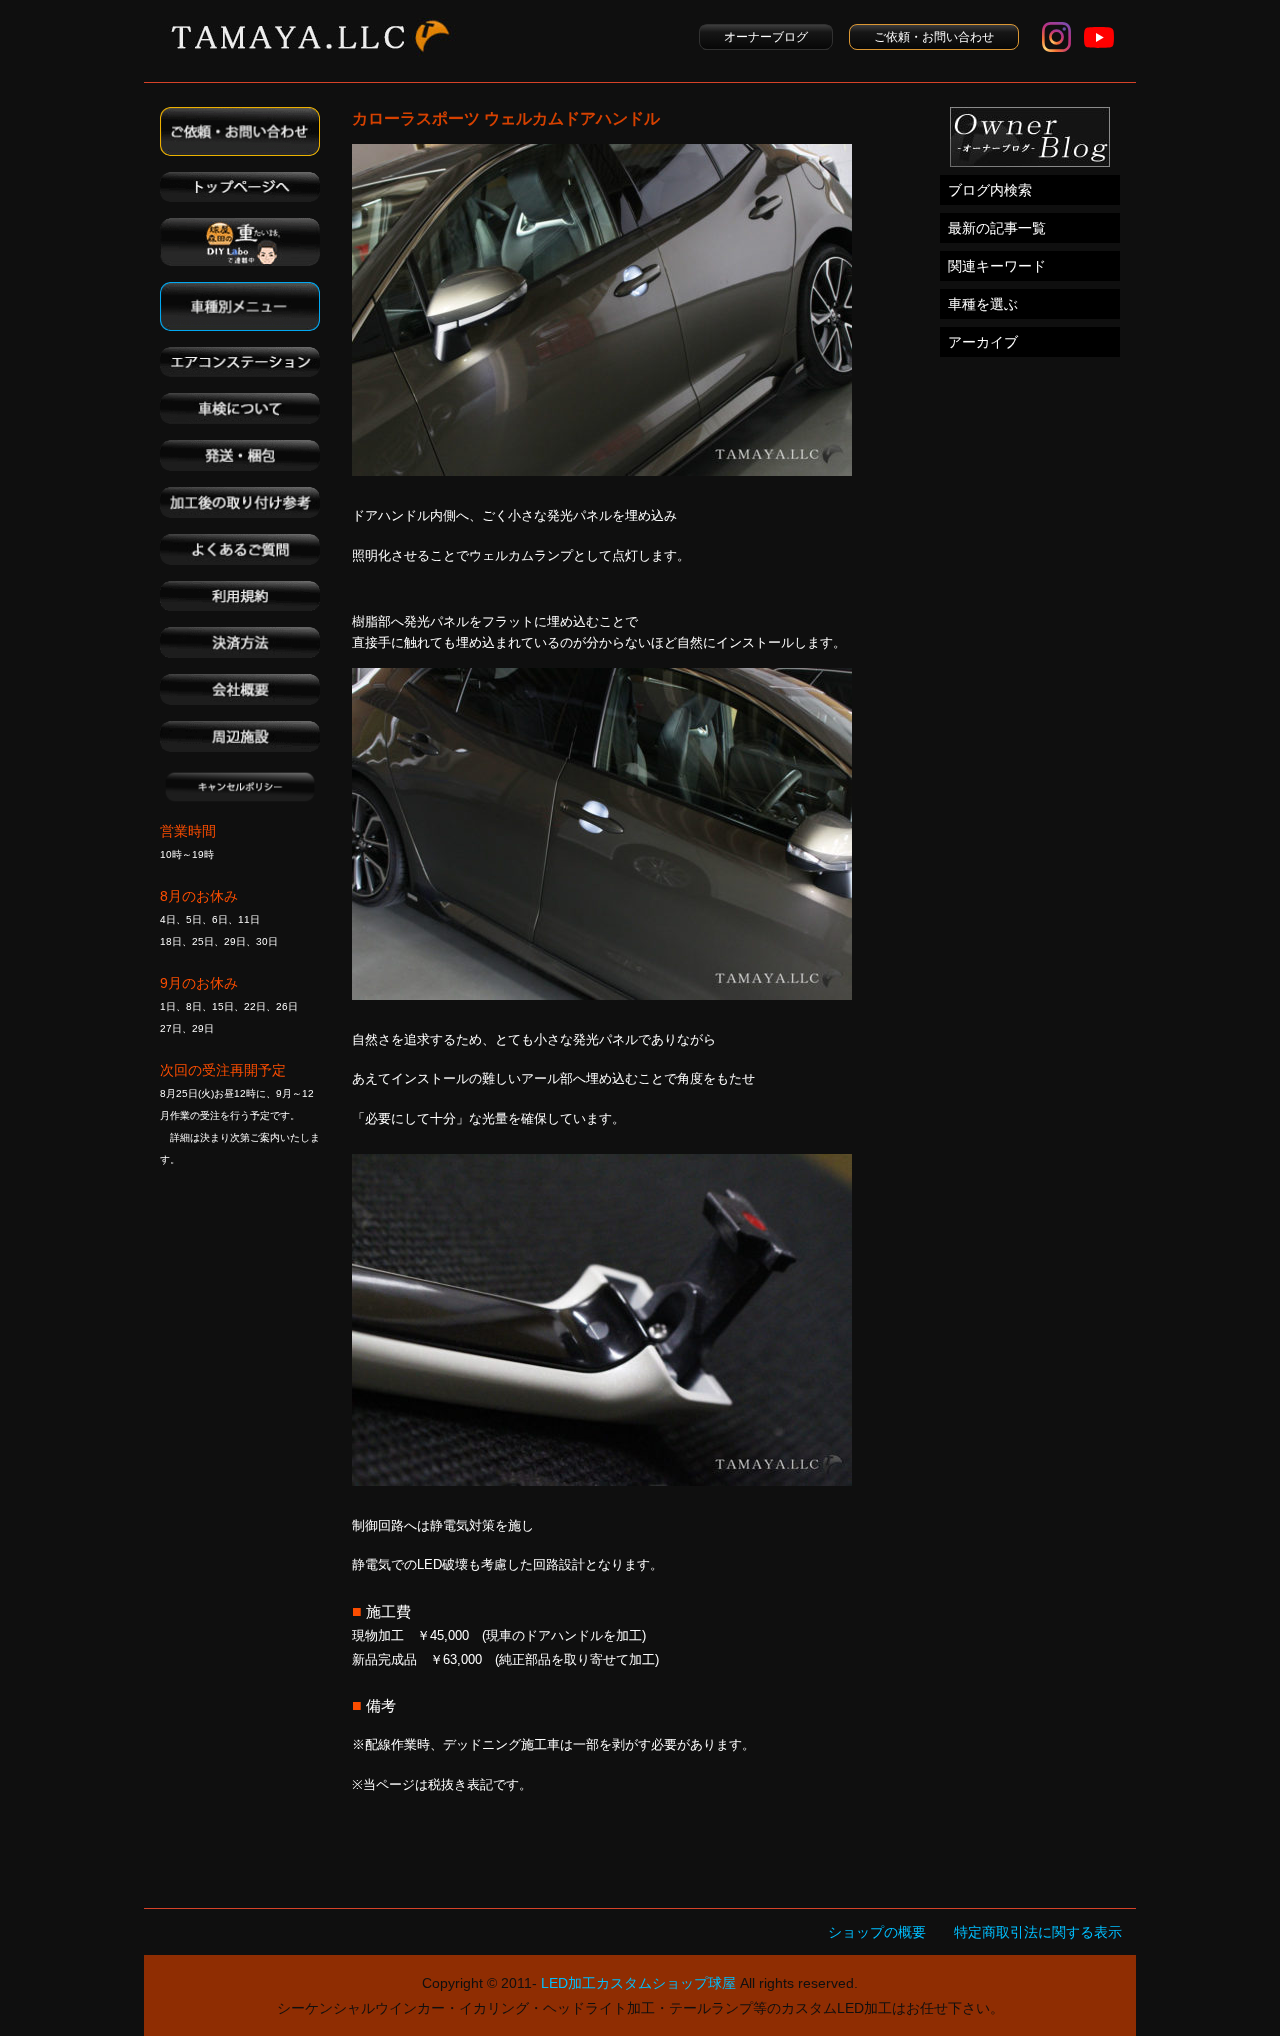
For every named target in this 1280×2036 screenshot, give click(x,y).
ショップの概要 (877, 1932)
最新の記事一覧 (997, 228)
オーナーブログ (766, 37)
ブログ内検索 (990, 190)
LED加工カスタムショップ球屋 (638, 1983)
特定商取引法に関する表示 (1038, 1932)
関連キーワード (997, 266)
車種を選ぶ (983, 304)
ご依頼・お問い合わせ (934, 37)
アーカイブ (983, 342)
